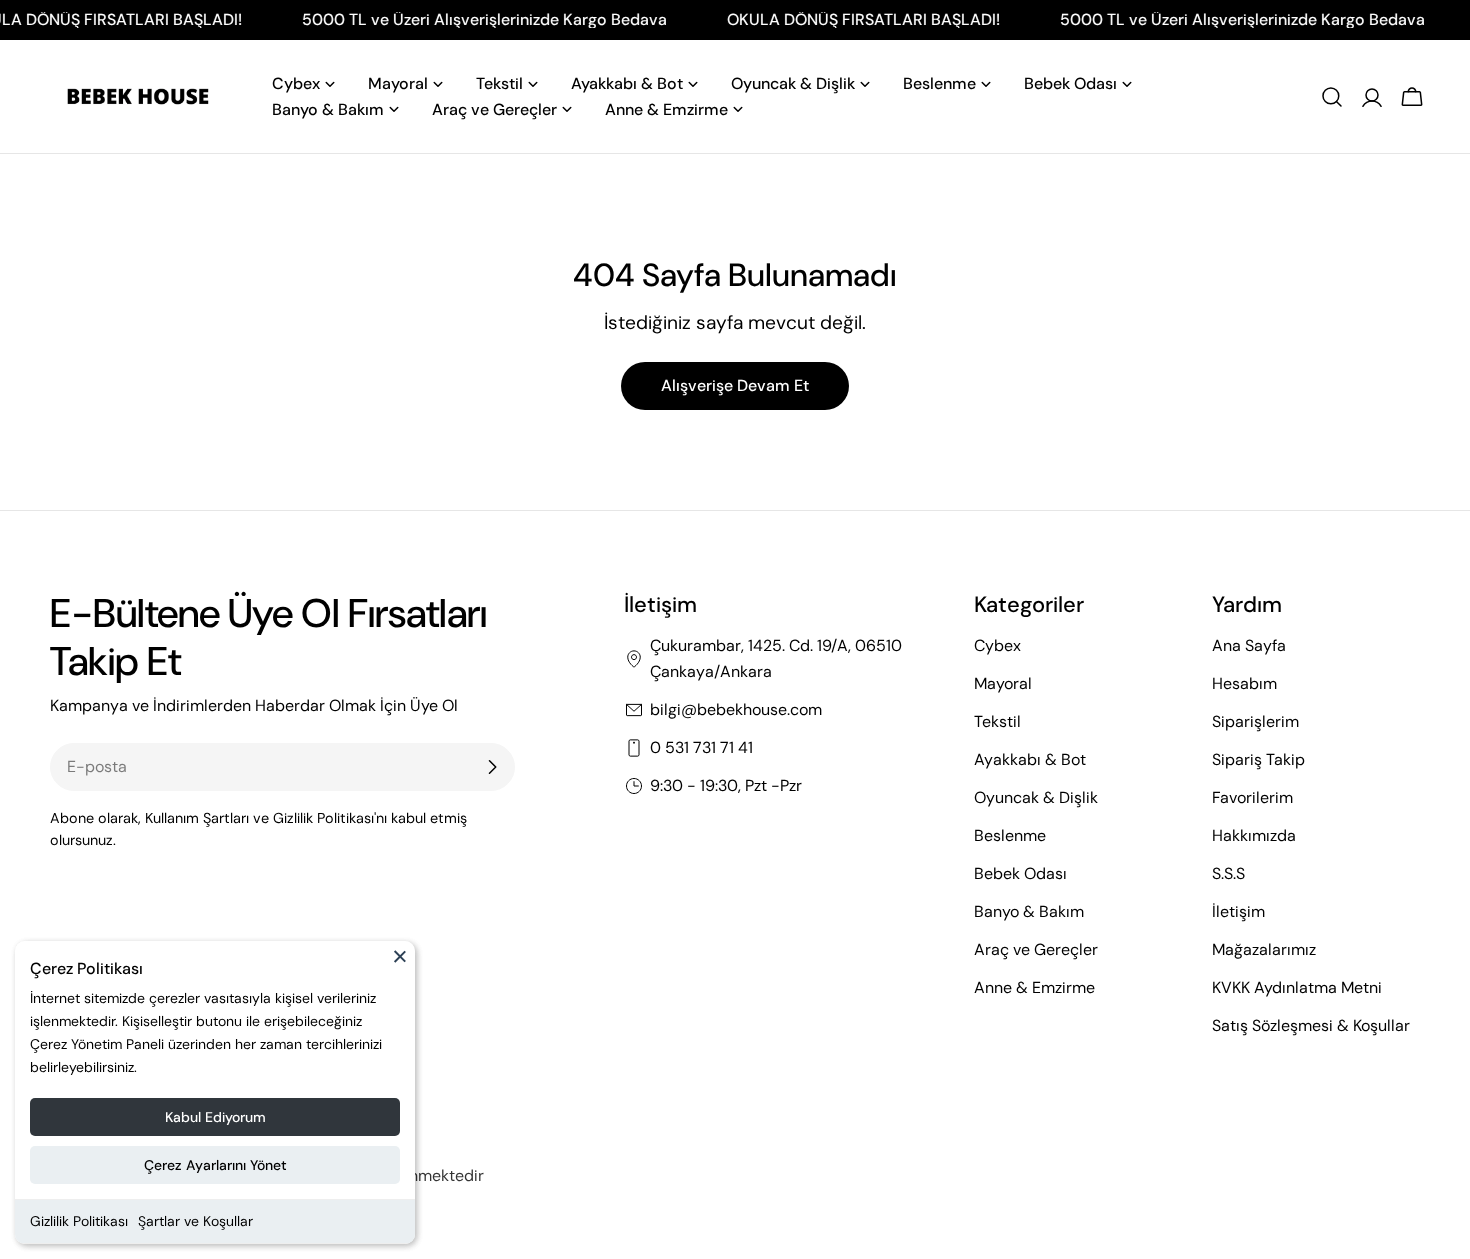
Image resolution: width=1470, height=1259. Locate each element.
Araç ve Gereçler (1036, 949)
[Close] (400, 965)
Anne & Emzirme (1034, 987)
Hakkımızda (1254, 835)
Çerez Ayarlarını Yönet (215, 1165)
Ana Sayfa (1249, 645)
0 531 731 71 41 (701, 747)
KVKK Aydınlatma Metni (1297, 987)
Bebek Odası (1020, 873)
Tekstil (997, 721)
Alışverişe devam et (735, 385)
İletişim (1238, 911)
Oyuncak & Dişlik (1036, 797)
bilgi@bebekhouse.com (736, 709)
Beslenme (1010, 835)
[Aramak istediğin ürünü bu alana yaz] (1332, 97)
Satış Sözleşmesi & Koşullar (1311, 1025)
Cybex (997, 645)
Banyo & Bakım (1029, 911)
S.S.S (1228, 873)
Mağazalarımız (1264, 949)
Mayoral (1003, 683)
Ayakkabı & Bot (1030, 759)
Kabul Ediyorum (215, 1117)
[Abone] (492, 767)
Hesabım (1244, 683)
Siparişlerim (1255, 721)
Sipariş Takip (1258, 759)
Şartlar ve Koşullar (195, 1221)
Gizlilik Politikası (79, 1221)
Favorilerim (1252, 797)
